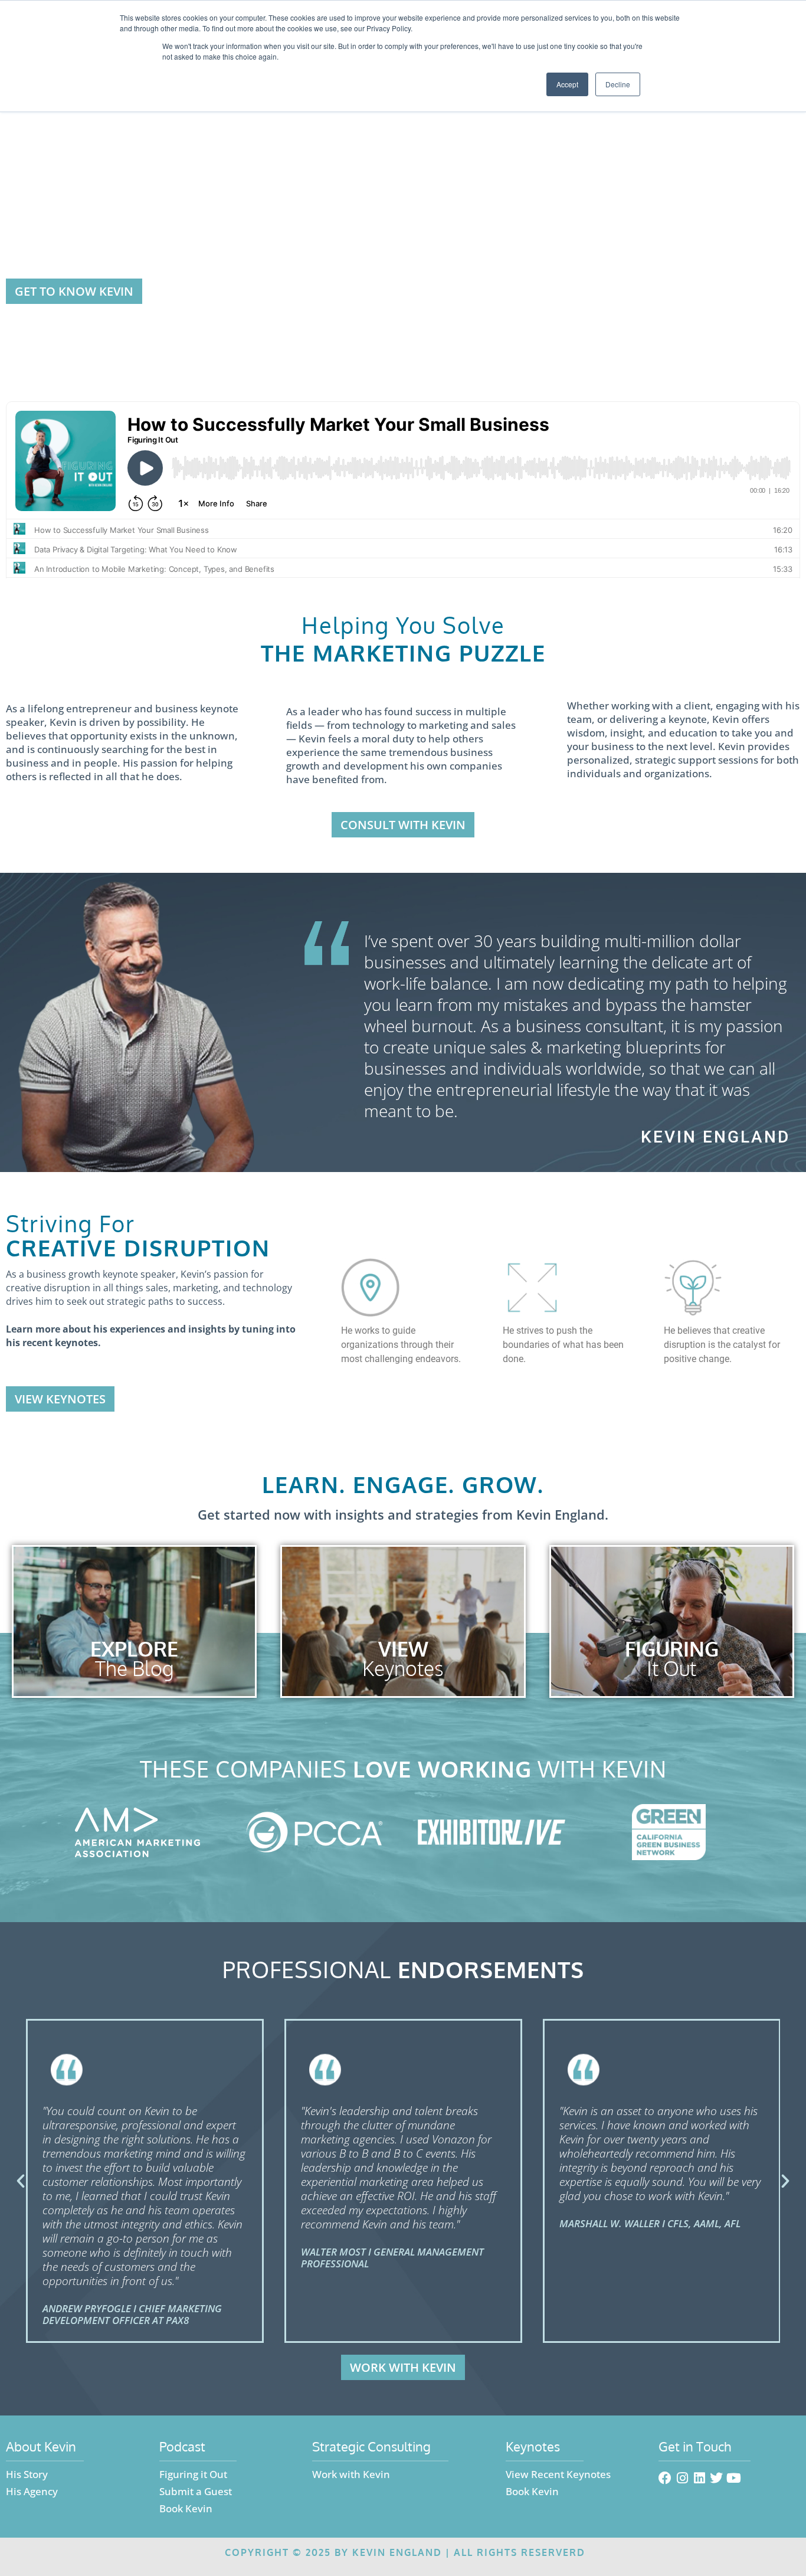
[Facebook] (665, 2478)
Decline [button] (618, 84)
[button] (21, 2181)
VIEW (403, 1649)
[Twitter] (716, 2478)
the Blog (134, 1668)
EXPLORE (134, 1649)
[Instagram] (682, 2478)
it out (671, 1668)
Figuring (672, 1649)
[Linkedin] (699, 2478)
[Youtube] (733, 2478)
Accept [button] (567, 84)
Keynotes (403, 1668)
